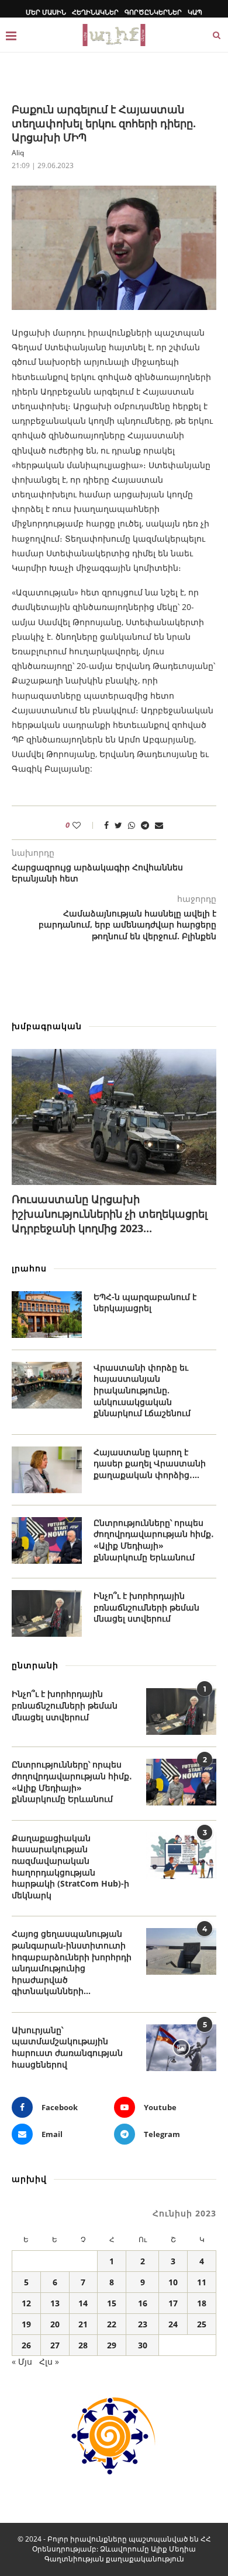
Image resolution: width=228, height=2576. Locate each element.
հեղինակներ (95, 12)
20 (55, 2324)
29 (112, 2345)
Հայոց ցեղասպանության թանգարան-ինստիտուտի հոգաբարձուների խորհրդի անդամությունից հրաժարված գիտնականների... (72, 1962)
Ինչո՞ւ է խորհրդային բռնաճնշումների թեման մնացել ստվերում (146, 1607)
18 (202, 2303)
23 (143, 2324)
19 (26, 2324)
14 (83, 2303)
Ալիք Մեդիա (173, 2549)
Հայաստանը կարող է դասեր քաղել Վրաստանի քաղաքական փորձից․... (150, 1463)
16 (143, 2303)
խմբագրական (47, 1026)
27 (55, 2345)
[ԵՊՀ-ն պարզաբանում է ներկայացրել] (47, 1315)
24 (173, 2324)
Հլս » (49, 2361)
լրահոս (29, 1268)
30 (143, 2345)
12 (26, 2303)
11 (202, 2282)
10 (173, 2282)
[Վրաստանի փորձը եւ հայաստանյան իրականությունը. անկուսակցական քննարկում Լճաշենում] (47, 1385)
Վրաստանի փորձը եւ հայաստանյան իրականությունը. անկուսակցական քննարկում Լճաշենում (142, 1390)
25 (202, 2324)
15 (112, 2303)
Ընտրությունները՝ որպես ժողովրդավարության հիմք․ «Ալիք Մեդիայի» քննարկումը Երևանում (154, 1540)
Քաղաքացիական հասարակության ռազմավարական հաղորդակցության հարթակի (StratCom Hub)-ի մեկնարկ (70, 1866)
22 (112, 2324)
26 (26, 2345)
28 (83, 2345)
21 (83, 2324)
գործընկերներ (153, 12)
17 (173, 2303)
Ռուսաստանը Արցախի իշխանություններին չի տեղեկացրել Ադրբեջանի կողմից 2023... (110, 1214)
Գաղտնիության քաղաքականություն (114, 2559)
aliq (18, 153)
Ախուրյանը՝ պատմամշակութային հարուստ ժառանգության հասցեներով (67, 2047)
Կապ (195, 12)
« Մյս (22, 2361)
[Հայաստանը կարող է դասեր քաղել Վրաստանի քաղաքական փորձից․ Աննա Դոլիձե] (47, 1470)
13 (55, 2303)
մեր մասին (46, 12)
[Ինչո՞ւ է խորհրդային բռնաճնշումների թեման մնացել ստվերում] (47, 1613)
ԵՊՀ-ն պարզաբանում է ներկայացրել (145, 1303)
